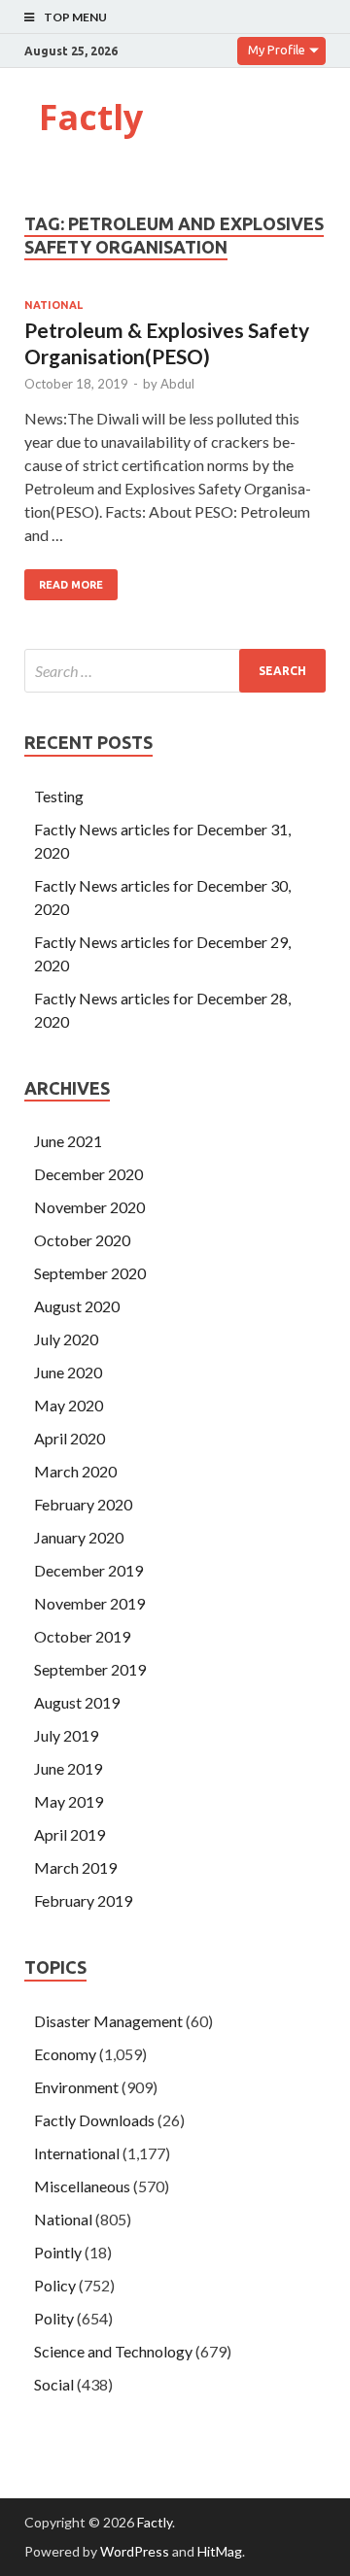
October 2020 (82, 1240)
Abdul (177, 384)
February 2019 (83, 1900)
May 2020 (69, 1405)
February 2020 (83, 1504)
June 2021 (68, 1141)
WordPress (135, 2551)
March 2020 (75, 1471)
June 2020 (68, 1372)
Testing (59, 796)
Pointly (58, 2252)
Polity (54, 2318)
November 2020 (89, 1207)
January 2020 (79, 1537)
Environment (76, 2087)
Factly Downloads (94, 2120)
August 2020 (77, 1306)
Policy (55, 2285)
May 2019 (69, 1801)
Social (54, 2384)
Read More (71, 585)
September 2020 (90, 1273)
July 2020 (66, 1339)
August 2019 (77, 1702)
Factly (91, 117)
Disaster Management (108, 2021)
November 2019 (89, 1603)
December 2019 (88, 1570)
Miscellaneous (82, 2186)
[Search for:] (175, 671)
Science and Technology (113, 2351)
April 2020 (70, 1438)
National (53, 305)
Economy (65, 2054)
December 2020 (88, 1174)
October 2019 (82, 1636)
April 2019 (70, 1834)
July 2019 (66, 1735)
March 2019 (75, 1867)
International (77, 2153)
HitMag (220, 2551)
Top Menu (75, 17)
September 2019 (90, 1669)
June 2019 (68, 1768)
